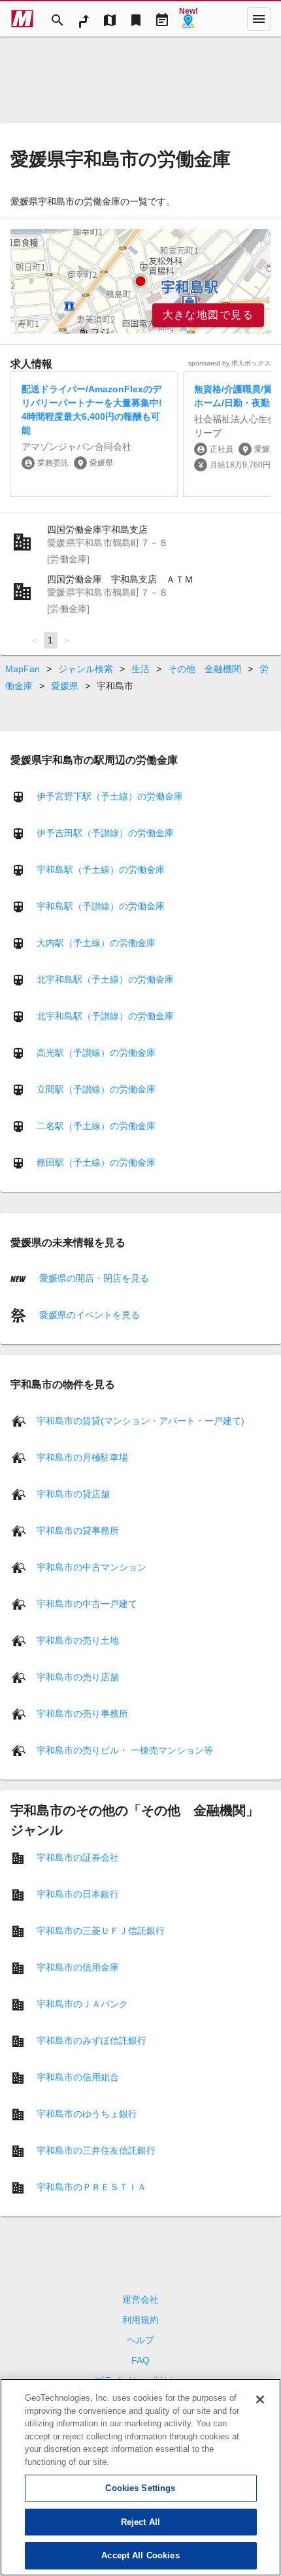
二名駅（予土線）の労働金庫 (96, 1126)
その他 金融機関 (205, 669)
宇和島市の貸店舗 (73, 1493)
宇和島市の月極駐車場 (82, 1457)
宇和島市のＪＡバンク (82, 2003)
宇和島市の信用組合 (78, 2076)
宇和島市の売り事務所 (82, 1713)
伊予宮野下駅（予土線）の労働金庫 (110, 796)
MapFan (23, 669)
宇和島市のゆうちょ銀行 (87, 2113)
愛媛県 (65, 686)
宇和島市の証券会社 (78, 1857)
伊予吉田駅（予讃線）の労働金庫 (105, 833)
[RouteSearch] (84, 19)
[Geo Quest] (188, 19)
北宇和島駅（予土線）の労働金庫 (105, 979)
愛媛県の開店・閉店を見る (93, 1278)
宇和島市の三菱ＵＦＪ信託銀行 (101, 1930)
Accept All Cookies (140, 2555)
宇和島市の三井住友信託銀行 (96, 2150)
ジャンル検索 (86, 669)
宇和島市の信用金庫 (78, 1967)
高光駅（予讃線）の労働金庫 (96, 1053)
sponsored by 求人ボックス (229, 363)
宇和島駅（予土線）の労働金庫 (101, 870)
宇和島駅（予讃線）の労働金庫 (101, 906)
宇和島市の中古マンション (91, 1567)
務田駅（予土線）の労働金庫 (96, 1162)
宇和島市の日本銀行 (78, 1893)
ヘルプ (140, 2340)
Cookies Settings (140, 2488)
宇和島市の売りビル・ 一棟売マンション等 (125, 1750)
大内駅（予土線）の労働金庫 (96, 943)
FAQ (140, 2360)
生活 (140, 669)
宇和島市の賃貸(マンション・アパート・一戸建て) (140, 1420)
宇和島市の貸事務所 (78, 1530)
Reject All (140, 2522)
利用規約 (140, 2320)
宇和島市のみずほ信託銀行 (91, 2040)
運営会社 (140, 2299)
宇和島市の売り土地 (78, 1640)
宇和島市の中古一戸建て (87, 1603)
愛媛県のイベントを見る (88, 1315)
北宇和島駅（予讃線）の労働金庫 (105, 1016)
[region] (140, 281)
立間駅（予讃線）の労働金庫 (96, 1089)
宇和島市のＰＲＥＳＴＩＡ (91, 2186)
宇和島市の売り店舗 (78, 1676)
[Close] (260, 2399)
